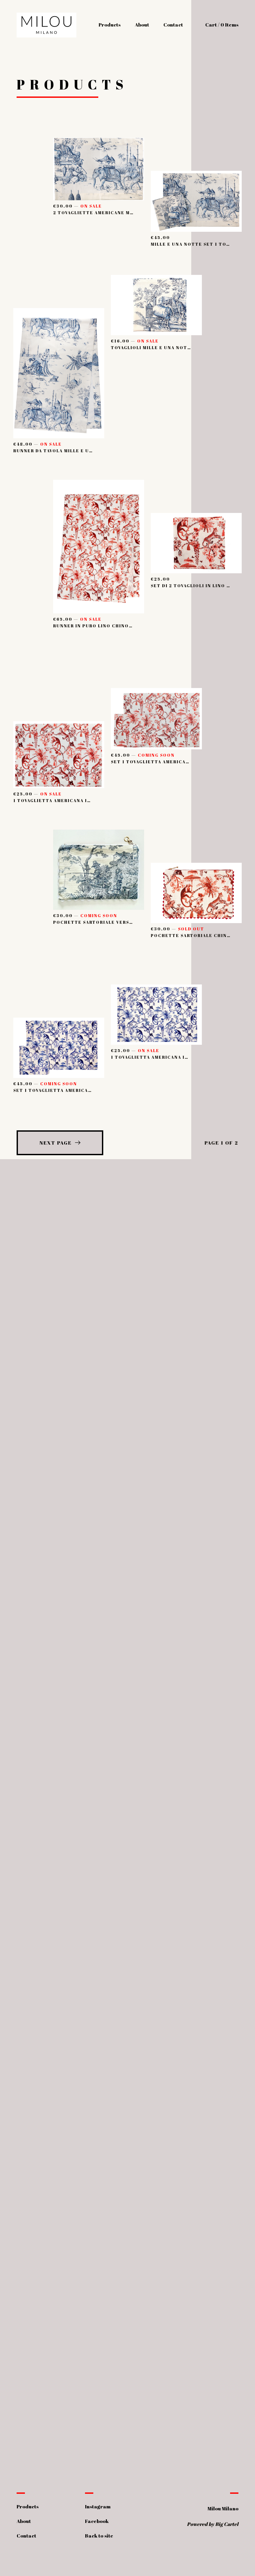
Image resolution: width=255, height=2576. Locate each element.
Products (110, 25)
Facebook (97, 2521)
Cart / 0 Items (222, 25)
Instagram (98, 2506)
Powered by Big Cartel (213, 2524)
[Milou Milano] (46, 25)
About (142, 25)
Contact (173, 25)
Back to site (99, 2536)
